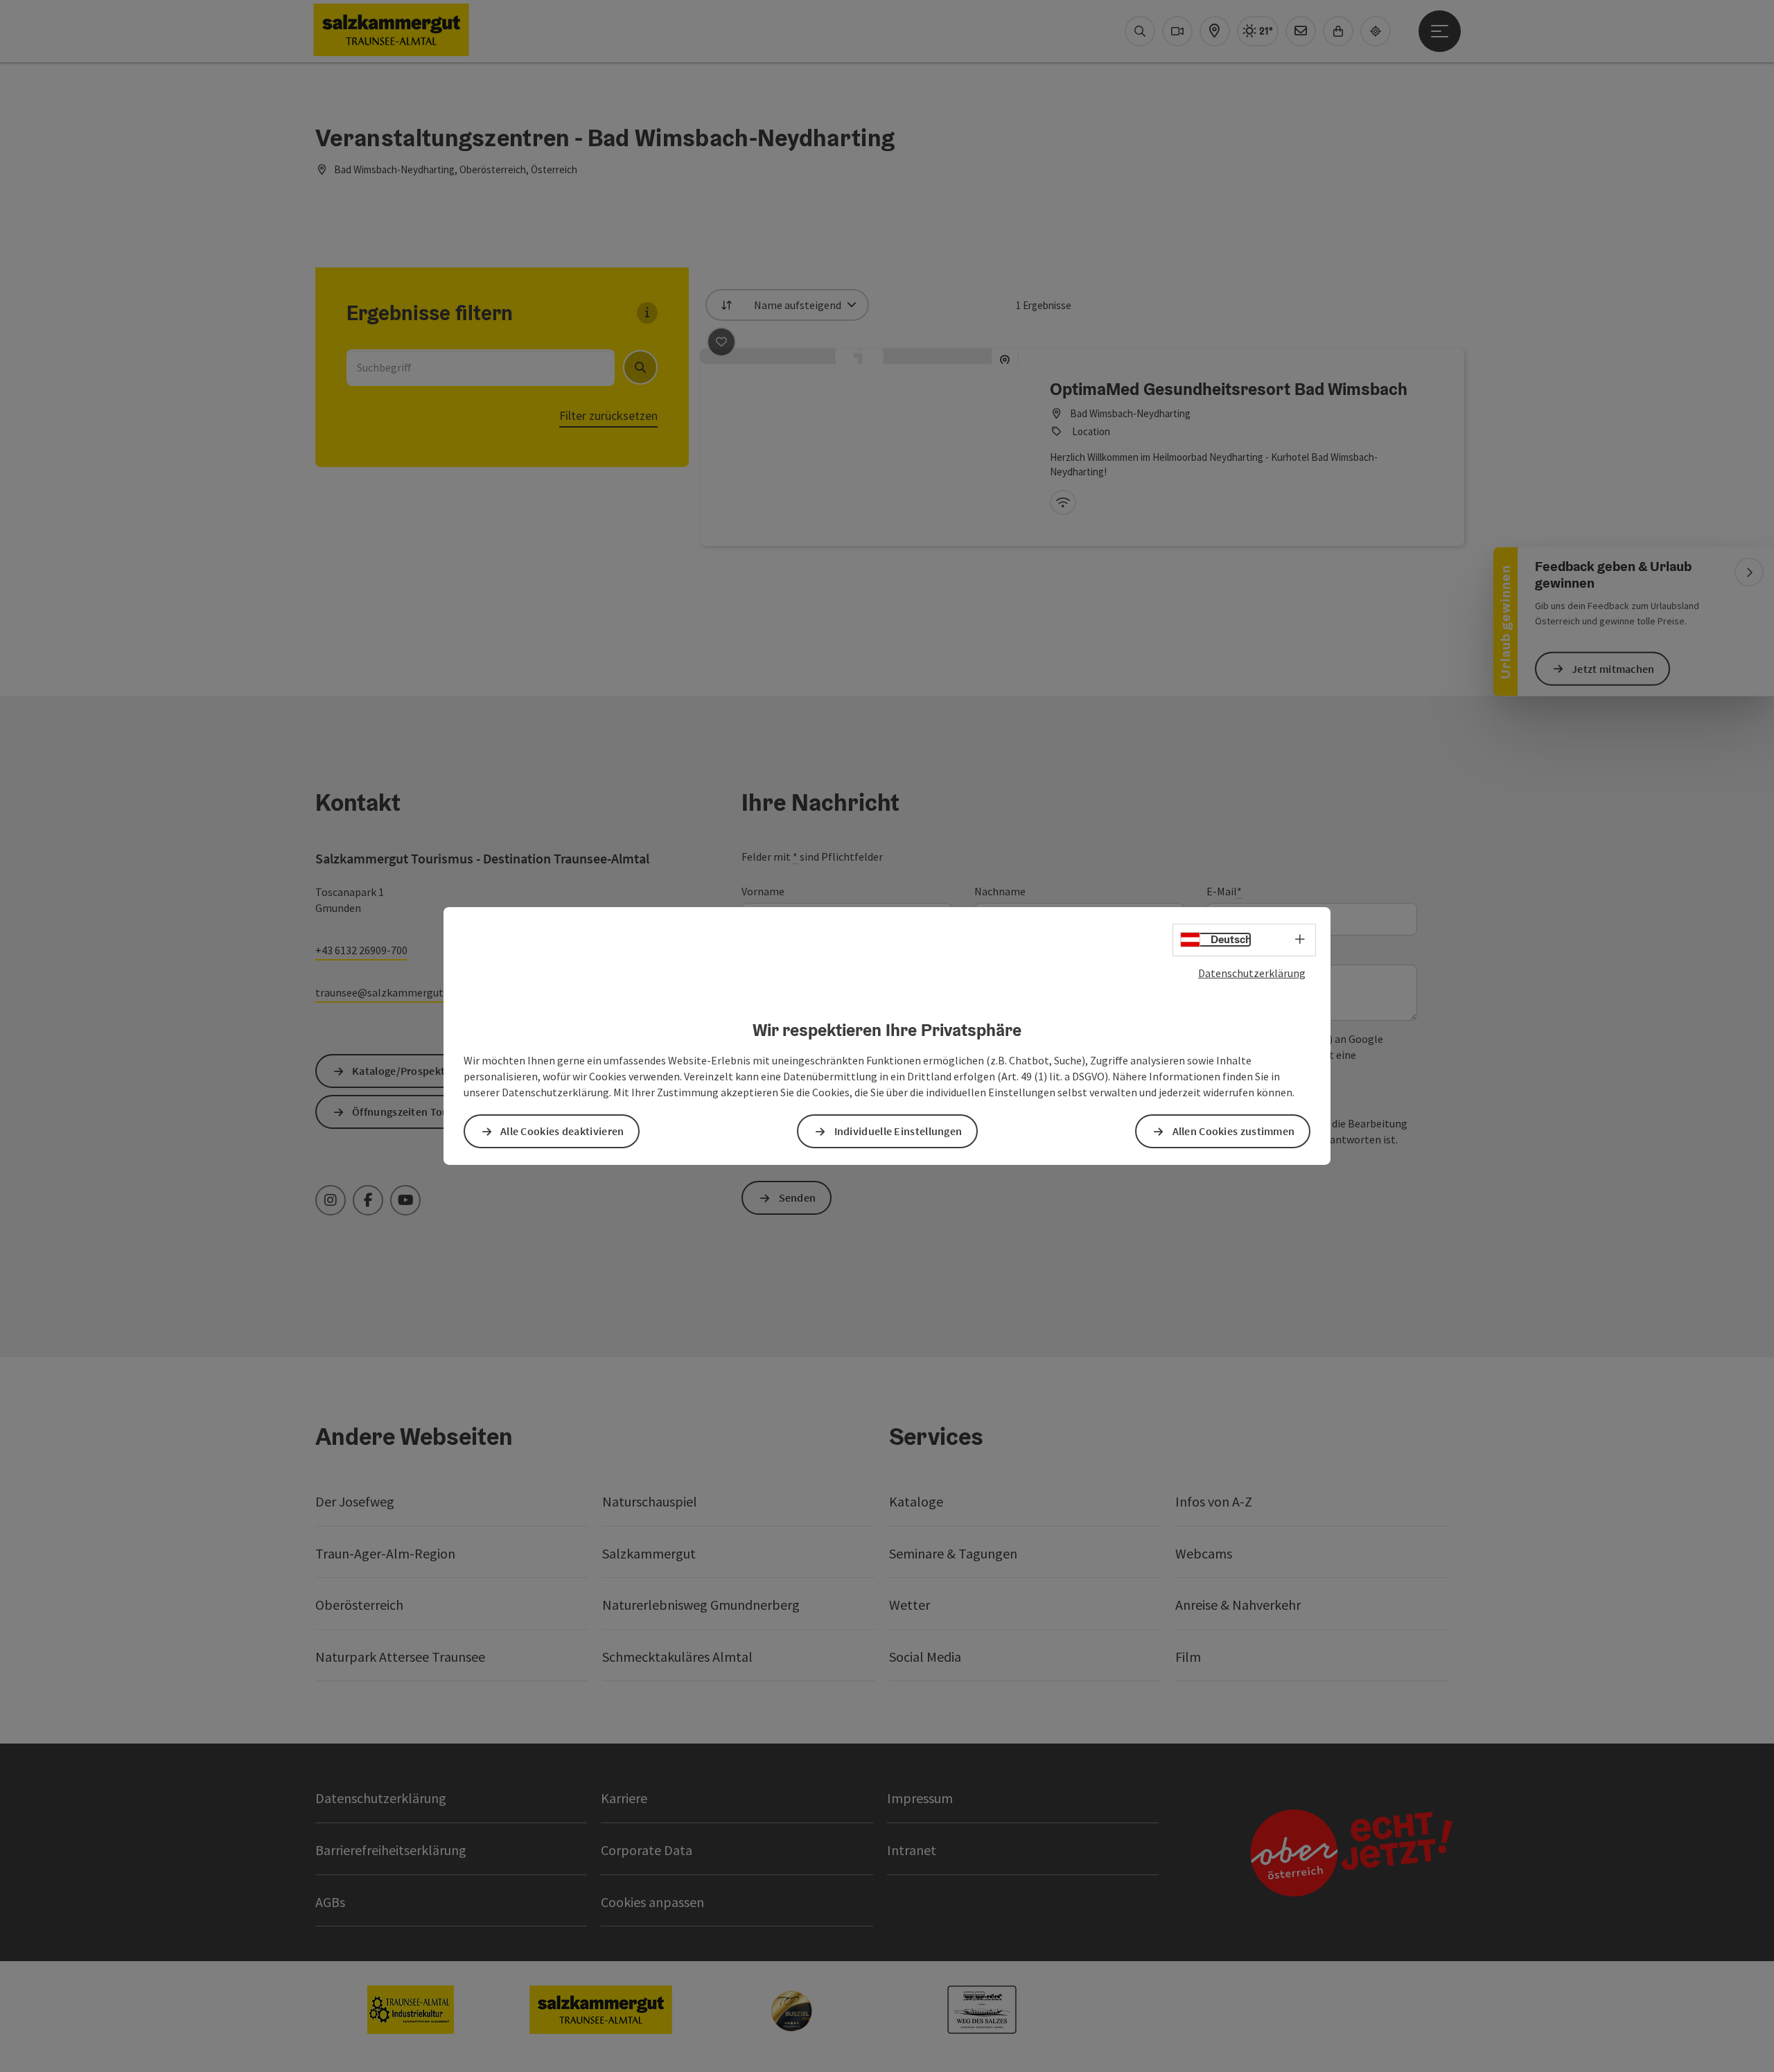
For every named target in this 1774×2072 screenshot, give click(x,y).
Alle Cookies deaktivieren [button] (562, 1131)
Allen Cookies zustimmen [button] (1234, 1131)
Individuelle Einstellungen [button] (898, 1131)
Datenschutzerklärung (1252, 973)
